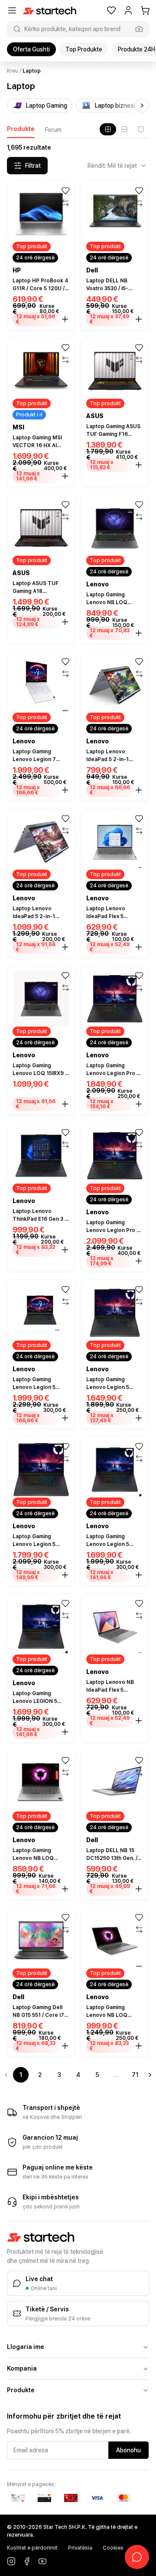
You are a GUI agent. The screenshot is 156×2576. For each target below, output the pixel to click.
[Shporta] (145, 10)
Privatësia (80, 2548)
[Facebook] (27, 2561)
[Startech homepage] (50, 11)
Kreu (13, 71)
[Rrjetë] (108, 129)
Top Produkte (84, 49)
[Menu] (12, 10)
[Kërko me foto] (139, 29)
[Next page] (150, 2075)
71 (135, 2075)
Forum (53, 130)
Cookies (113, 2548)
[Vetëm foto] (141, 129)
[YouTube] (42, 2561)
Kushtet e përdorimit (32, 2548)
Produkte (21, 129)
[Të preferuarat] (111, 10)
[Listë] (124, 129)
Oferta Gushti (31, 49)
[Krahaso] (65, 203)
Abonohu (128, 2450)
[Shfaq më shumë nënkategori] (142, 106)
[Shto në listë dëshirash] (65, 191)
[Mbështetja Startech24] (137, 2557)
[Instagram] (11, 2561)
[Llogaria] (128, 10)
